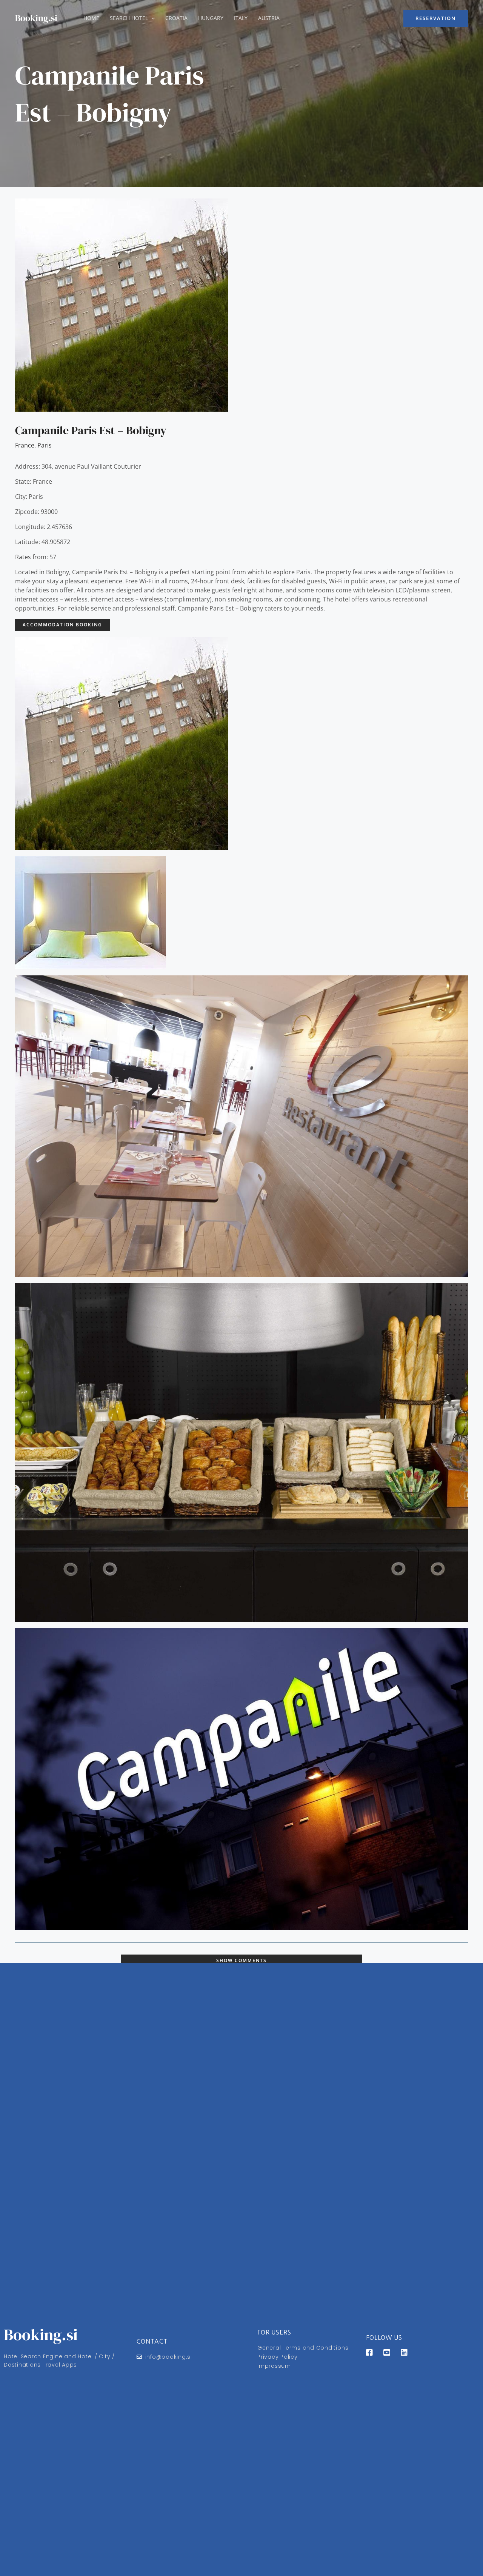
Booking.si (36, 18)
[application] (151, 18)
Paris (45, 445)
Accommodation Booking (62, 625)
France (25, 445)
